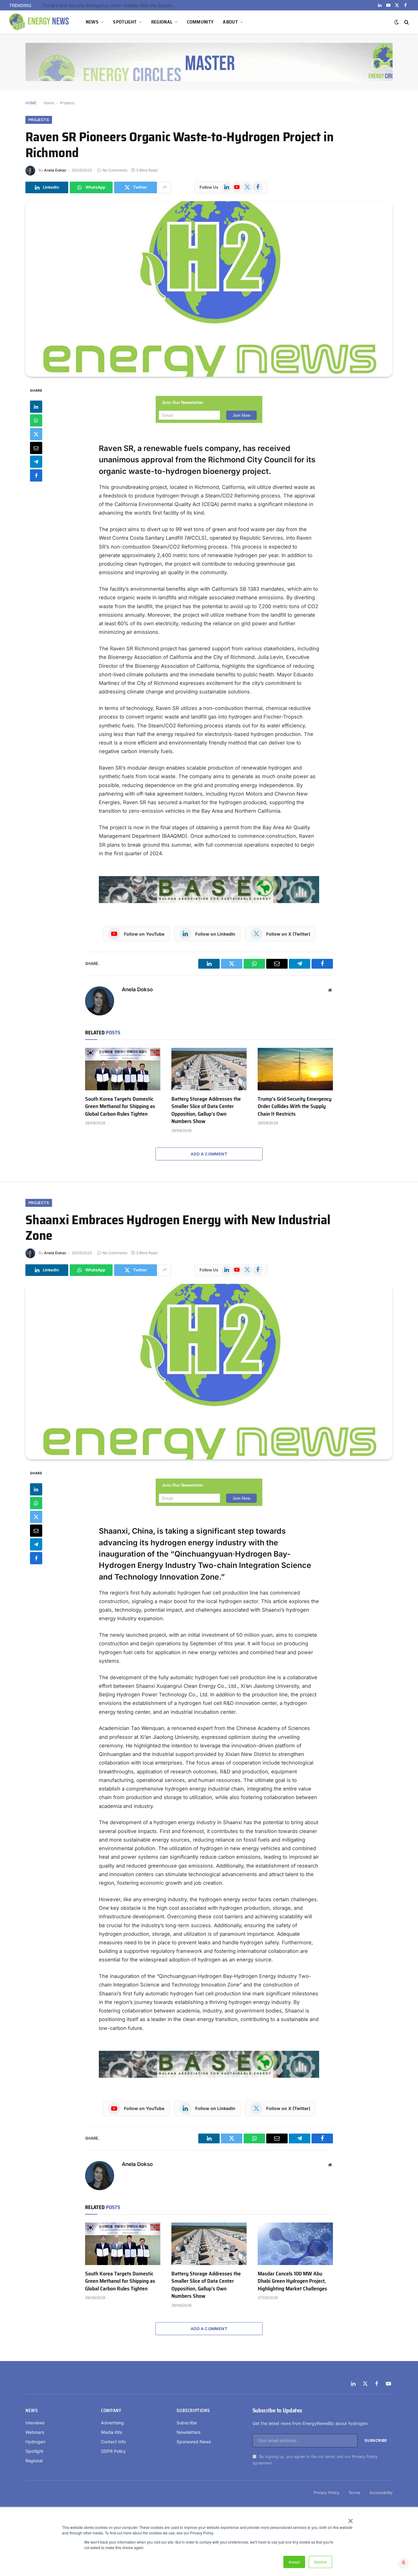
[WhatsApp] (36, 420)
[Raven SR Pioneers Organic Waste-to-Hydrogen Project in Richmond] (209, 289)
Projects (67, 103)
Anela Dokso (55, 170)
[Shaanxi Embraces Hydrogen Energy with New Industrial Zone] (209, 1372)
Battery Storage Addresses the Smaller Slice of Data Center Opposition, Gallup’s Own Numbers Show (206, 1110)
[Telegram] (36, 462)
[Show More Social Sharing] (165, 187)
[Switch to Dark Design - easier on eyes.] (397, 22)
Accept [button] (294, 2562)
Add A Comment (209, 1154)
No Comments (115, 170)
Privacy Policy (365, 2456)
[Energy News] (40, 22)
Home (49, 103)
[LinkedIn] (36, 407)
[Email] (36, 448)
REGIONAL (162, 22)
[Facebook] (36, 475)
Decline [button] (320, 2562)
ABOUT (230, 22)
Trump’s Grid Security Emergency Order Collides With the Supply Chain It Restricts (295, 1106)
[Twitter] (36, 434)
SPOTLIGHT (125, 22)
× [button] (350, 2519)
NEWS (92, 22)
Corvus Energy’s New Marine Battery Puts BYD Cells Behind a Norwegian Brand (111, 5)
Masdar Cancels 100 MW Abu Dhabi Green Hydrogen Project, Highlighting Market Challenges (292, 2281)
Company (111, 2411)
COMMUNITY (200, 22)
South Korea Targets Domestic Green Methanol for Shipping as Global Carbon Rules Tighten (120, 1106)
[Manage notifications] (404, 2563)
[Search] (406, 22)
